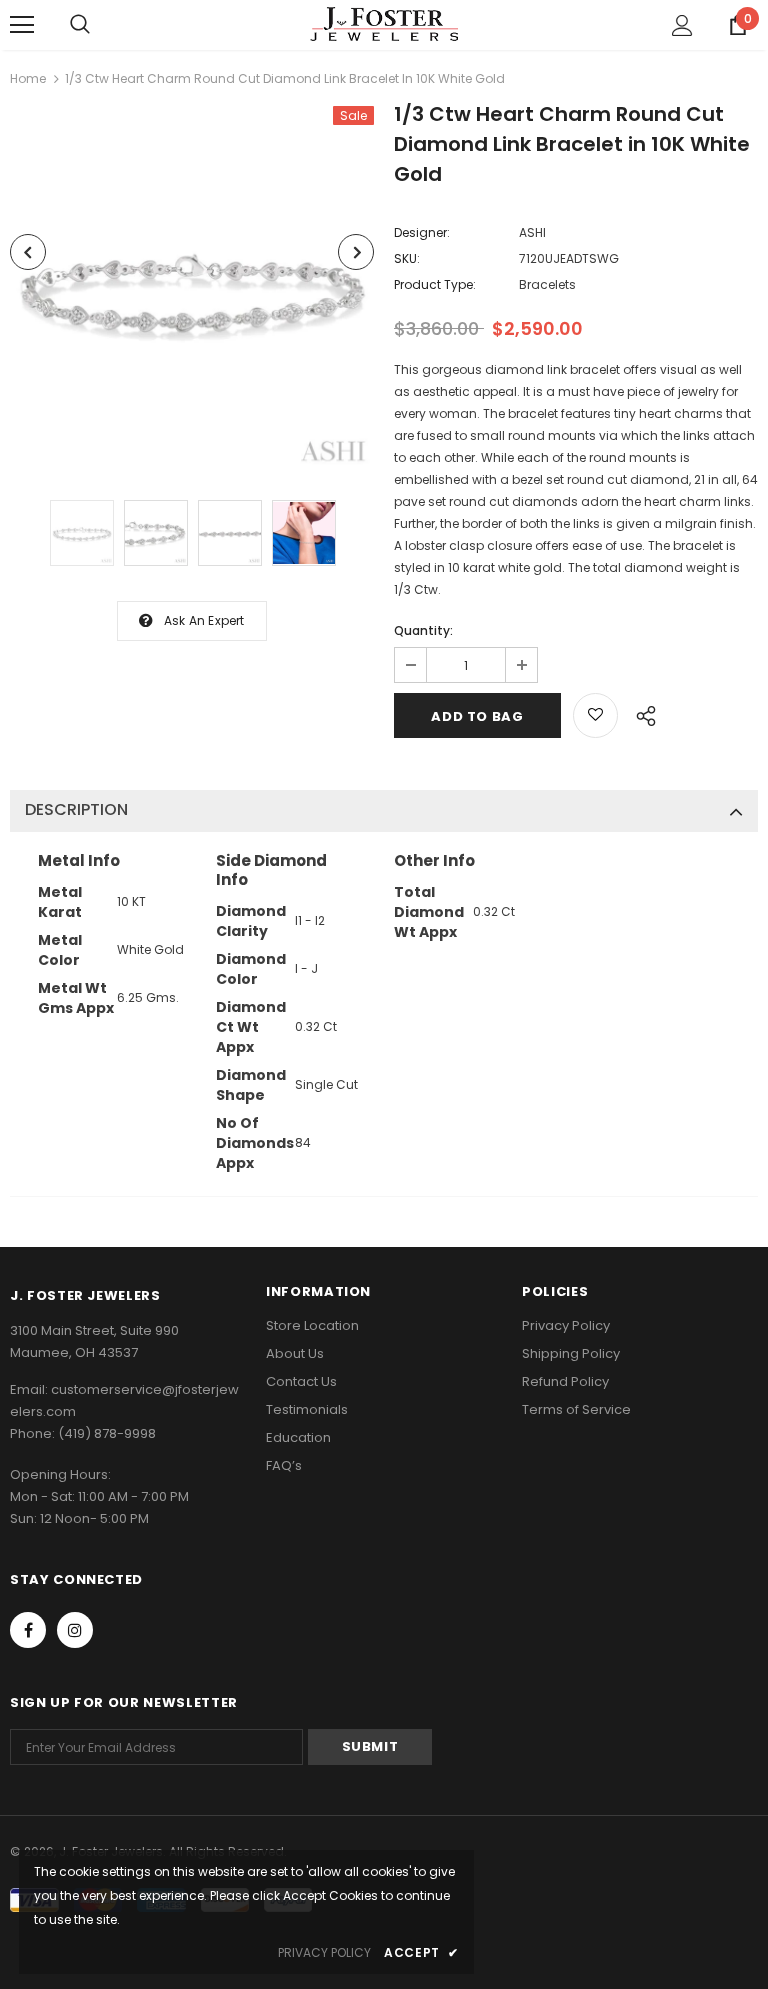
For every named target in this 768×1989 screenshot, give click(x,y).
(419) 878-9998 (107, 1433)
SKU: (407, 258)
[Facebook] (28, 1630)
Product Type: (435, 284)
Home (28, 78)
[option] (192, 288)
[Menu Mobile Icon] (22, 25)
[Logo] (384, 24)
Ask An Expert (204, 620)
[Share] (640, 713)
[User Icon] (682, 25)
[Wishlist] (595, 715)
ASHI (532, 232)
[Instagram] (75, 1630)
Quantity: (423, 630)
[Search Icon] (80, 25)
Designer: (422, 232)
